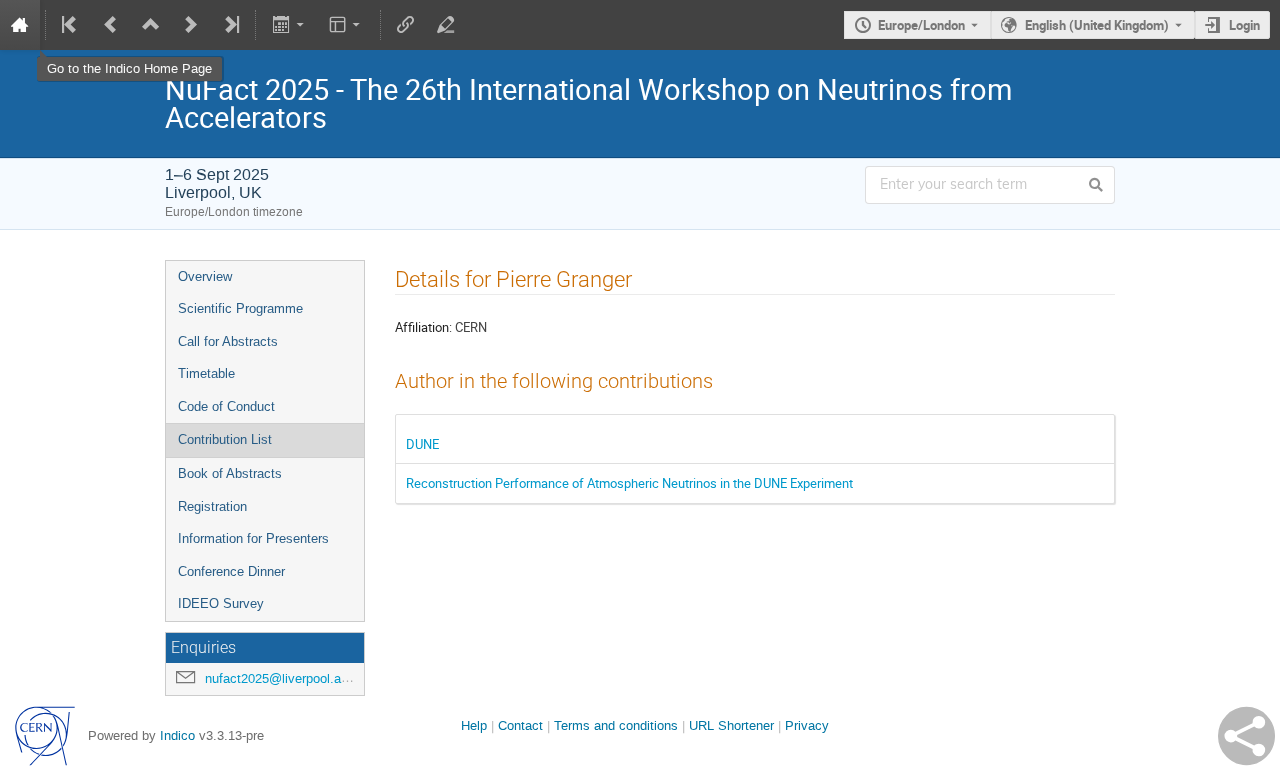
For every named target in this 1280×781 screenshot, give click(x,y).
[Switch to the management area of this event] (446, 25)
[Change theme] (346, 25)
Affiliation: (423, 327)
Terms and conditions (616, 725)
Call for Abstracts (228, 341)
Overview (205, 276)
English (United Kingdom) (1097, 25)
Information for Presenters (253, 538)
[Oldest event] (71, 25)
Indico (177, 735)
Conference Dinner (231, 571)
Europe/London (921, 25)
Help (474, 725)
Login (1244, 25)
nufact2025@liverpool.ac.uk (285, 678)
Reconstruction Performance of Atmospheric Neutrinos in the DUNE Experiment (629, 483)
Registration (212, 506)
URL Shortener (731, 725)
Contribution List (225, 439)
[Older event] (111, 25)
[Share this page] (1246, 736)
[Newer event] (191, 25)
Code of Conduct (226, 406)
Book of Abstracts (230, 473)
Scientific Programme (240, 308)
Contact (520, 725)
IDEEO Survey (221, 603)
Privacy (807, 725)
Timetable (206, 373)
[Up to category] (151, 25)
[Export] (289, 25)
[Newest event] (230, 25)
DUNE (422, 444)
